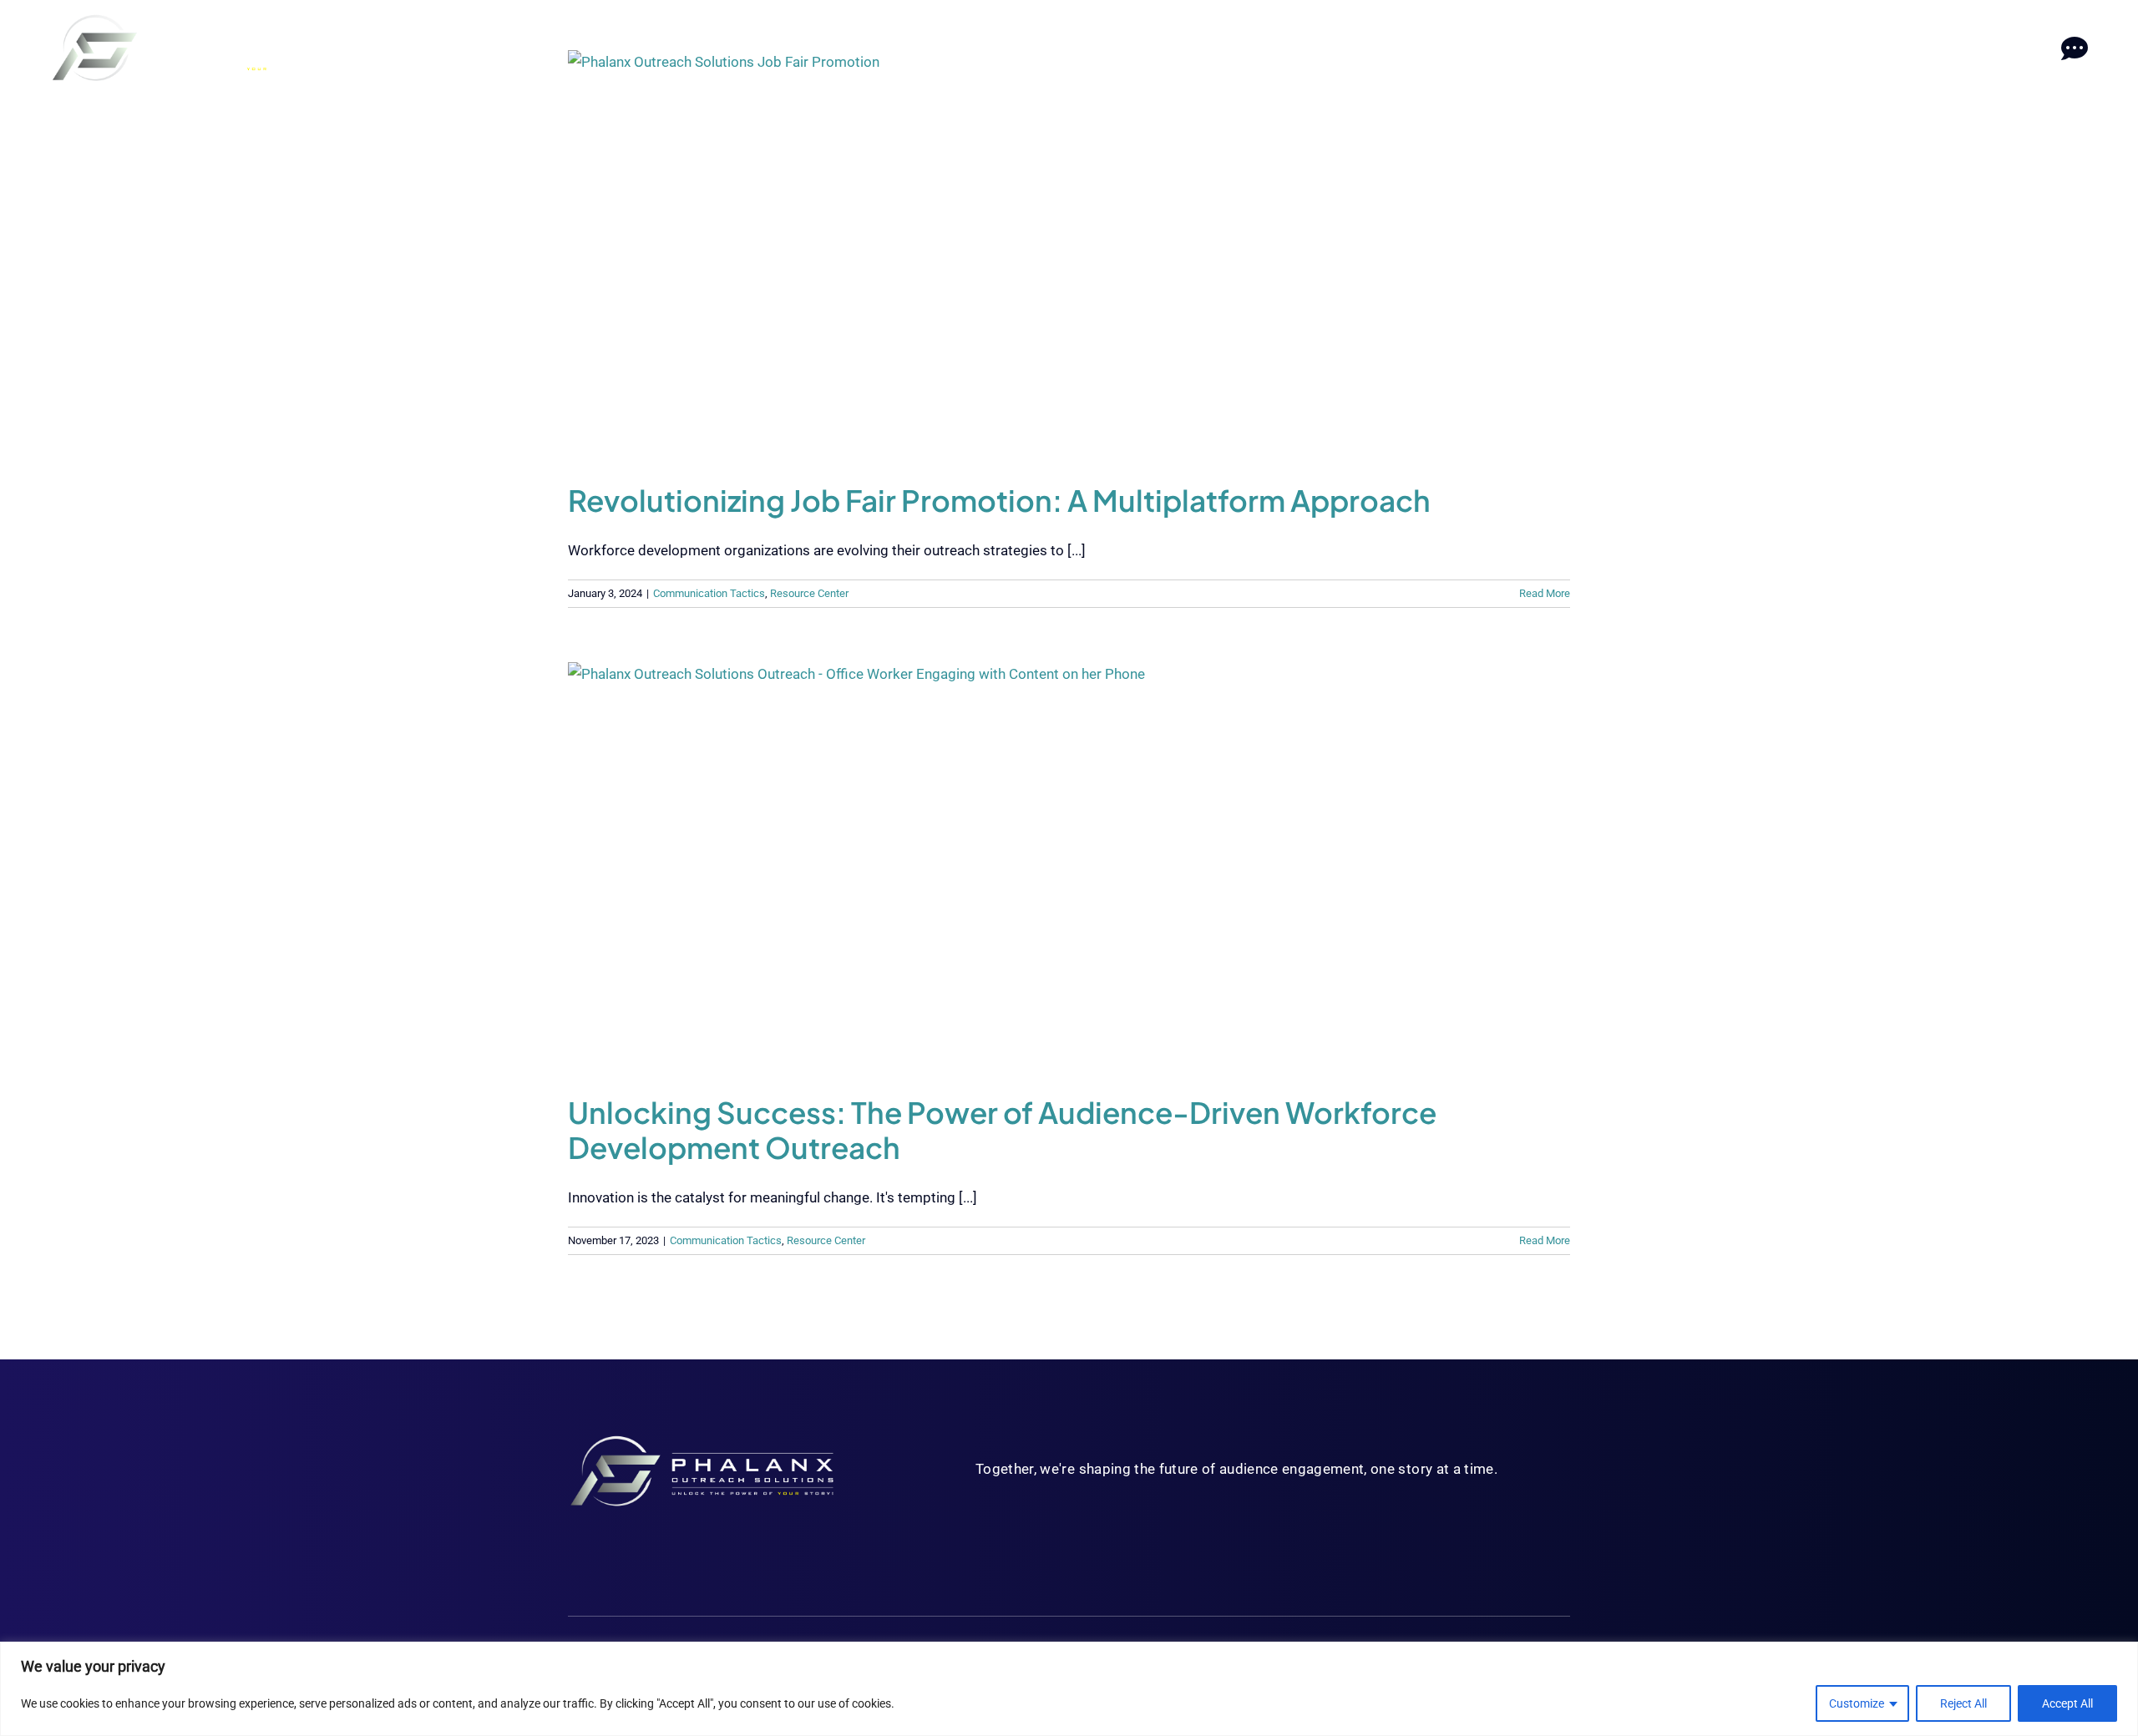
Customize (1857, 1703)
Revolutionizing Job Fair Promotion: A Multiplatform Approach (999, 500)
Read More (1545, 593)
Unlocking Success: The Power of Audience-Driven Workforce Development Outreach (1002, 1130)
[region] (1069, 1689)
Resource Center (809, 593)
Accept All (2067, 1703)
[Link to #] (2074, 49)
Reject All (1963, 1703)
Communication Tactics (709, 593)
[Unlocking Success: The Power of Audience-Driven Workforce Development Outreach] (1069, 866)
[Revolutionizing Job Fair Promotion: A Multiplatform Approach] (1069, 254)
